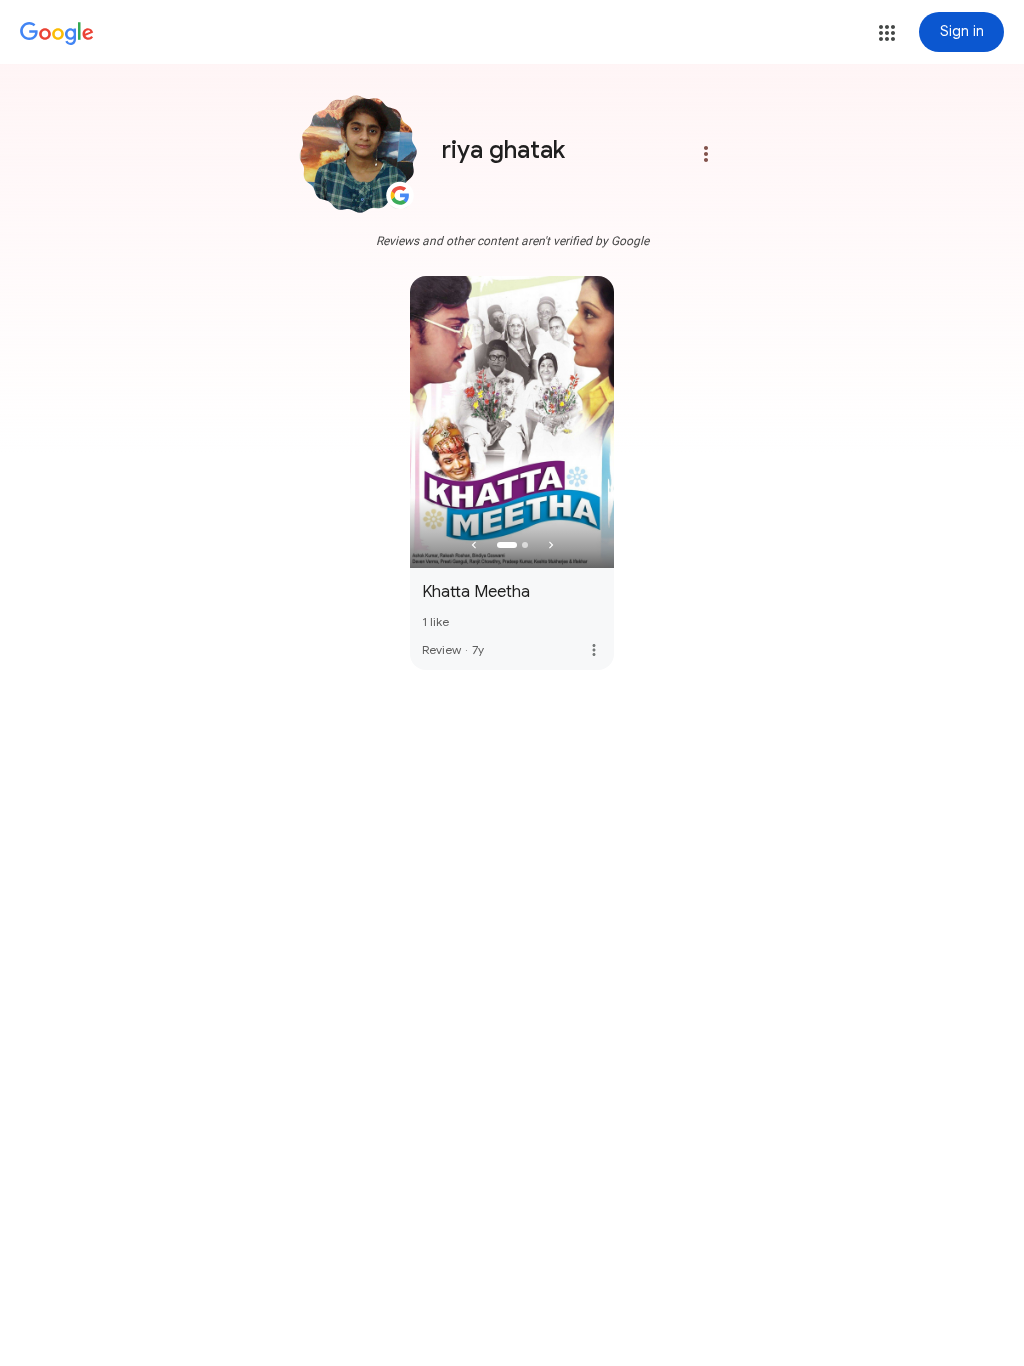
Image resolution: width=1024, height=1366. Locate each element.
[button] (887, 33)
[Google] (57, 34)
